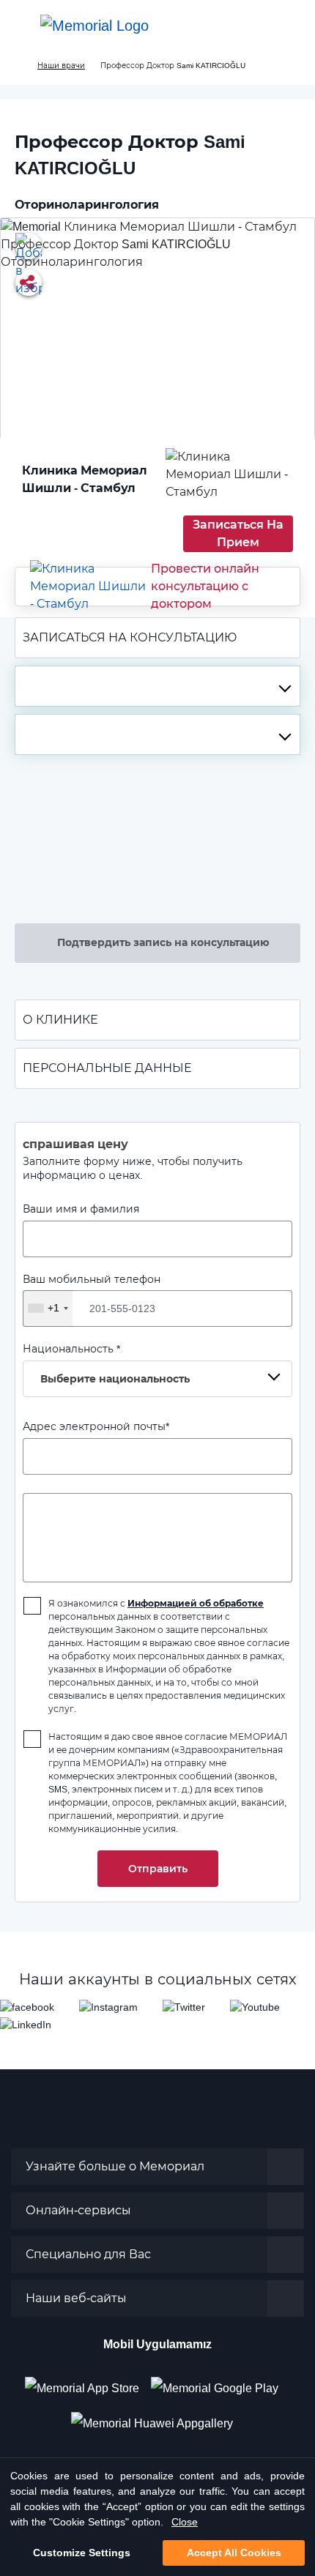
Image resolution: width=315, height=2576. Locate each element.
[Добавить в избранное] (29, 246)
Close (185, 2522)
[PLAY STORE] (215, 2383)
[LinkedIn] (26, 2024)
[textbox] (157, 686)
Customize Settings (82, 2553)
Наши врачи (61, 66)
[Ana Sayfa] (94, 26)
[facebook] (27, 2007)
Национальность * (106, 1364)
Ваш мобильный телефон (92, 1294)
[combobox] (157, 686)
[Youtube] (255, 2007)
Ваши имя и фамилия (81, 1209)
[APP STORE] (88, 2383)
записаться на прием (238, 533)
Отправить (158, 1869)
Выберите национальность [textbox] (115, 1379)
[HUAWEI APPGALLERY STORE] (158, 2418)
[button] (289, 26)
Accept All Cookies (234, 2553)
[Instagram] (108, 2007)
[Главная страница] (16, 66)
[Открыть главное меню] (22, 26)
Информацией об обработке (196, 1603)
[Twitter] (184, 2007)
